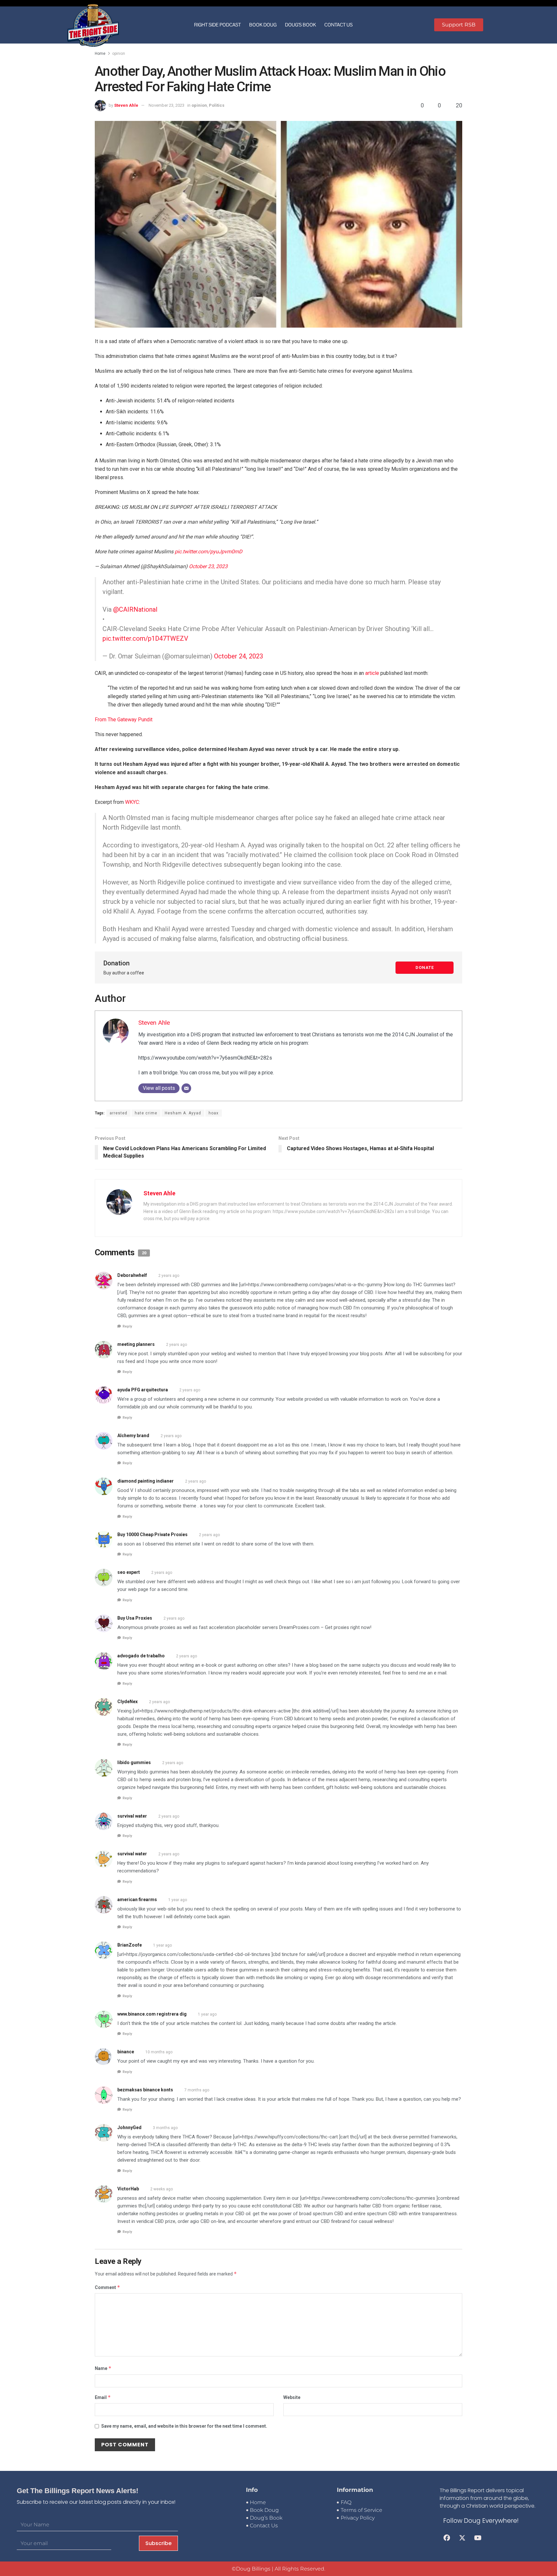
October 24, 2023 (239, 656)
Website (292, 2397)
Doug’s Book (300, 25)
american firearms (137, 1900)
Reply (127, 1326)
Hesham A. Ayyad (183, 1113)
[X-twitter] (462, 2538)
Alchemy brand (133, 1436)
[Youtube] (478, 2538)
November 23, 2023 (166, 105)
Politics (217, 105)
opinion (119, 54)
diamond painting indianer (146, 1481)
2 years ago (169, 1276)
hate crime (146, 1113)
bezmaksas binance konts (145, 2090)
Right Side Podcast (217, 25)
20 (458, 105)
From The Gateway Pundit (124, 720)
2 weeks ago (161, 2189)
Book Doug (263, 25)
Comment (107, 2287)
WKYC (132, 802)
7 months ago (197, 2090)
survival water (132, 1816)
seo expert (129, 1572)
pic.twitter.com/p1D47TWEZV (145, 638)
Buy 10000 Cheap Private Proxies (152, 1535)
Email (103, 2397)
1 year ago (178, 1900)
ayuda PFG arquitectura (143, 1390)
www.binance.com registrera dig (152, 2014)
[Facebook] (447, 2538)
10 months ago (159, 2052)
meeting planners (136, 1344)
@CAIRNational (135, 609)
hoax (214, 1113)
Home (100, 54)
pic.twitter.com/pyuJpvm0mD (209, 552)
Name (103, 2368)
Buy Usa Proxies (135, 1618)
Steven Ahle (126, 105)
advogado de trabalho (141, 1656)
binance (126, 2052)
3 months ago (165, 2128)
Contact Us (338, 25)
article (373, 673)
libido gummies (134, 1762)
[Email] (186, 1088)
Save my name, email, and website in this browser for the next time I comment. (184, 2426)
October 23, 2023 (208, 566)
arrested (118, 1113)
